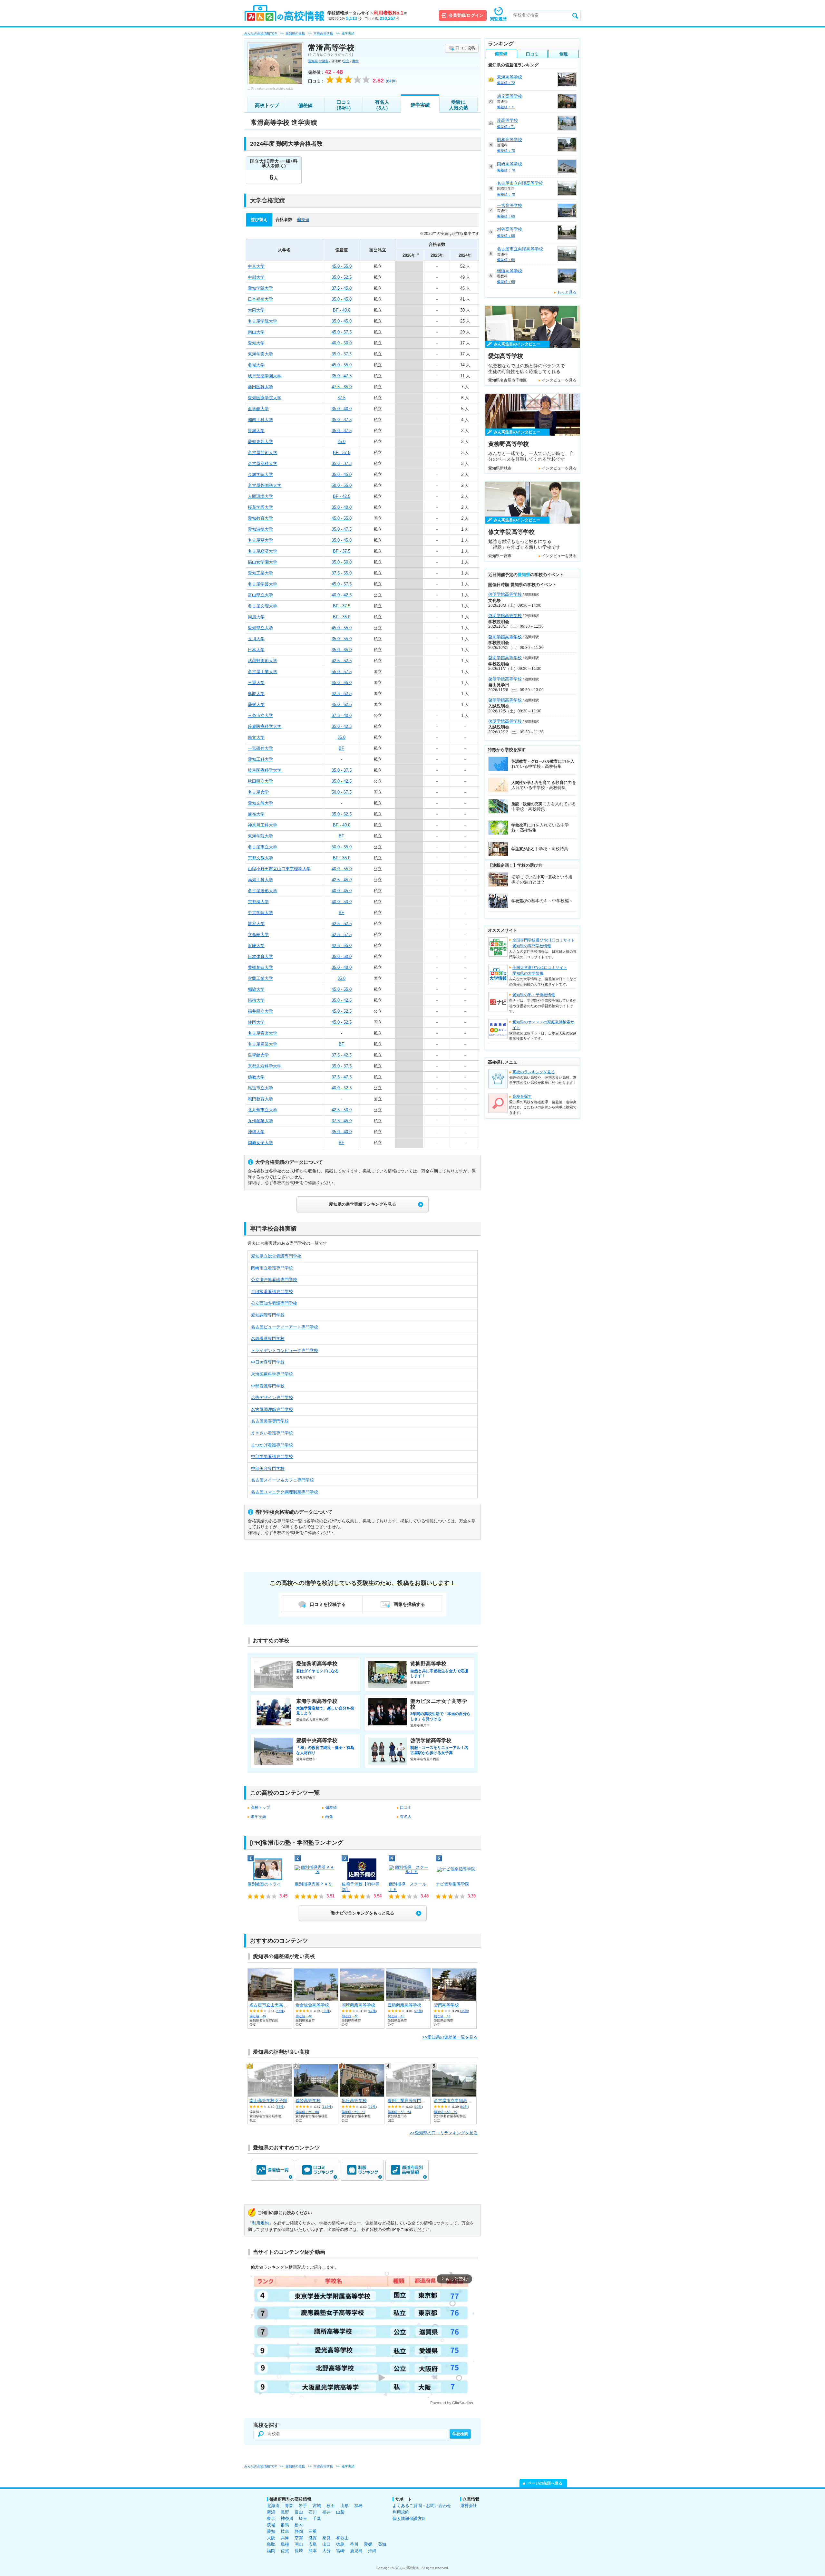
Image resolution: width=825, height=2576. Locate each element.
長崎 (299, 2551)
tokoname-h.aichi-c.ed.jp (275, 88)
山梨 (340, 2512)
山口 (326, 2544)
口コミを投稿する (328, 1604)
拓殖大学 (256, 1000)
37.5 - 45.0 (342, 288)
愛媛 (368, 2544)
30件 (418, 2107)
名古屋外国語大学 (265, 485)
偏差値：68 (506, 236)
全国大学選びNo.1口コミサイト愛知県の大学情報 (540, 970)
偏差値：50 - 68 (307, 2112)
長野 (285, 2512)
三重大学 (256, 683)
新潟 (271, 2512)
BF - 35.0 (342, 617)
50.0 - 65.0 (342, 847)
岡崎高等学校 (510, 164)
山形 (345, 2506)
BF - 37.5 (342, 453)
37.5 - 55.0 (342, 573)
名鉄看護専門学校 (268, 1339)
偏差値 (305, 105)
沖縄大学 (256, 1132)
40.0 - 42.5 (342, 595)
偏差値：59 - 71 (353, 2112)
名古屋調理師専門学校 (272, 1409)
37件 (280, 2107)
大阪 (271, 2538)
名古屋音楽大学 (262, 1033)
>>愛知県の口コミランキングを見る (444, 2133)
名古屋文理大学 (262, 606)
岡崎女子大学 (260, 1143)
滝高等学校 (507, 120)
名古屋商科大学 (262, 463)
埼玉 (303, 2518)
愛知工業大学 (260, 573)
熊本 (313, 2551)
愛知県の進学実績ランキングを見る (363, 1204)
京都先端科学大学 (265, 1066)
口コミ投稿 (465, 48)
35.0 (341, 442)
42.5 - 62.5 (342, 694)
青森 (289, 2506)
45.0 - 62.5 (342, 704)
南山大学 (256, 332)
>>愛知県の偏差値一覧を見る (450, 2037)
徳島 (340, 2544)
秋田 (331, 2506)
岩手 (303, 2506)
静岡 (299, 2531)
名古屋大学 (258, 792)
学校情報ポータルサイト (367, 13)
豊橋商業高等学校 (404, 2005)
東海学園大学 (260, 354)
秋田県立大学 (260, 781)
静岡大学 (256, 1022)
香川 (354, 2544)
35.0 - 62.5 (342, 814)
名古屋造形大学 (262, 891)
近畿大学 (256, 945)
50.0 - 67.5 (342, 792)
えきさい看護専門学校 (272, 1433)
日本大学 (256, 650)
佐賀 (285, 2551)
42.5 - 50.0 (342, 1110)
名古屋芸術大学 (262, 453)
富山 (299, 2512)
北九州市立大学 (262, 1110)
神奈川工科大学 (262, 825)
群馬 (285, 2525)
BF (341, 748)
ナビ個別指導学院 (452, 1884)
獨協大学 (256, 989)
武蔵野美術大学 (262, 661)
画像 (329, 1817)
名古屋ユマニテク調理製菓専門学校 (285, 1492)
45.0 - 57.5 (342, 332)
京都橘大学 (258, 902)
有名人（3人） (382, 105)
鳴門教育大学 (260, 1099)
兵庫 (285, 2538)
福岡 (271, 2551)
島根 (285, 2544)
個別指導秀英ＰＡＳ (313, 1884)
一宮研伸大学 (260, 748)
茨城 (271, 2525)
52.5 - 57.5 (342, 935)
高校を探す (522, 1096)
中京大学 (256, 266)
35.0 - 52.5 (342, 277)
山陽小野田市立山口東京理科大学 (279, 869)
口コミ (406, 1808)
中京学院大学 (260, 913)
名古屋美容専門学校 (270, 1421)
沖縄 (372, 2551)
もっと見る (567, 292)
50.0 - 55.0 (342, 485)
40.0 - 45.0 (342, 891)
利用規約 (260, 2223)
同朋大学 (256, 617)
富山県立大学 (260, 595)
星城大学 (256, 431)
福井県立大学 (260, 1011)
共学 (355, 61)
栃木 (299, 2525)
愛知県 (313, 61)
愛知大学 (256, 343)
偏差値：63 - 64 (399, 2112)
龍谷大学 (256, 924)
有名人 (406, 1817)
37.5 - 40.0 (342, 715)
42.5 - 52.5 (342, 661)
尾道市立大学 (260, 1088)
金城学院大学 (260, 474)
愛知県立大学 (260, 628)
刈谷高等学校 (510, 229)
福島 (358, 2506)
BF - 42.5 (342, 496)
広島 (313, 2544)
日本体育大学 (260, 956)
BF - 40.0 (342, 310)
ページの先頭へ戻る (545, 2483)
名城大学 (256, 365)
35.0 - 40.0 (342, 409)
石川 (313, 2512)
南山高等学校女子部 (268, 2101)
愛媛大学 (256, 704)
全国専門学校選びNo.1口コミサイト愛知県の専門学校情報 (544, 943)
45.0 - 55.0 (342, 266)
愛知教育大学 (260, 518)
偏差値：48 (304, 2016)
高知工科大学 (260, 880)
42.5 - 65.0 (342, 945)
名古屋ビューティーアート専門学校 (285, 1327)
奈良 (326, 2538)
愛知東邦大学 (260, 442)
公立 (346, 61)
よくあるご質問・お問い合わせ (422, 2506)
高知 (382, 2544)
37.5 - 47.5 (342, 1077)
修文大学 (256, 737)
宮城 (317, 2506)
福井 (326, 2512)
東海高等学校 (510, 77)
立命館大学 (258, 935)
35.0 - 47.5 (342, 376)
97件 (372, 2107)
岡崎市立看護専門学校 (272, 1268)
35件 (464, 2011)
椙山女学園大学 (262, 562)
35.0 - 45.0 (342, 299)
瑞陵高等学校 (308, 2101)
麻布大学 (256, 814)
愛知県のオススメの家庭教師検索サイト (543, 1025)
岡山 (299, 2544)
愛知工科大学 (260, 759)
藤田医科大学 (260, 387)
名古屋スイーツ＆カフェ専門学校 (282, 1480)
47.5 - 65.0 (342, 387)
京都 (299, 2538)
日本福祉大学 (260, 299)
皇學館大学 (258, 1055)
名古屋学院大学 (262, 321)
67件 (280, 2011)
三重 (313, 2531)
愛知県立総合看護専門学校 (276, 1256)
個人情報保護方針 (409, 2518)
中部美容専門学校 (268, 1468)
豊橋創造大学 (260, 967)
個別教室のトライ (264, 1884)
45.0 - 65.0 (342, 683)
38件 (326, 2011)
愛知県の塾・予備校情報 (534, 995)
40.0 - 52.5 (342, 1088)
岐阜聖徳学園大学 (265, 376)
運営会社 (469, 2506)
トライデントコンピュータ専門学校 (285, 1351)
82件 (464, 2107)
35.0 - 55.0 (342, 639)
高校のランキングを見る (534, 1072)
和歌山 (342, 2538)
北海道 (273, 2506)
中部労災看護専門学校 (272, 1457)
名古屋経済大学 (262, 551)
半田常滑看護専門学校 (272, 1292)
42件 (372, 2011)
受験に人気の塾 (459, 105)
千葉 (317, 2518)
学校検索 (460, 2434)
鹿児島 (356, 2551)
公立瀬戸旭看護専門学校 (274, 1280)
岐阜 (285, 2531)
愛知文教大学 (260, 803)
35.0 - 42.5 (342, 726)
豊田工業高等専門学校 (409, 2101)
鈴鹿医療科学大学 (265, 726)
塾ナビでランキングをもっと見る (363, 1913)
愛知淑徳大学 (260, 529)
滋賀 (313, 2538)
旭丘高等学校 (354, 2101)
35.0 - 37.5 (342, 354)
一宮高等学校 (510, 205)
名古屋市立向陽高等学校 (457, 2101)
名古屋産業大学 (262, 1044)
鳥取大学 (256, 694)
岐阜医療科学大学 (265, 770)
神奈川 (287, 2518)
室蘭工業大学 (260, 978)
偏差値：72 (506, 83)
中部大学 (256, 277)
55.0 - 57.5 (342, 672)
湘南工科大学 (260, 420)
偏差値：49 (258, 2016)
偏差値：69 (506, 216)
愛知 (271, 2531)
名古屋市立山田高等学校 (272, 2005)
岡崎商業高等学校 (358, 2005)
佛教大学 (256, 1077)
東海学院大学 (260, 836)
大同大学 (256, 310)
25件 (418, 2011)
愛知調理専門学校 (268, 1315)
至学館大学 (258, 409)
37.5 (341, 398)
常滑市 (324, 61)
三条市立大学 (260, 715)
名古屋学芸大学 (262, 584)
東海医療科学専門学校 (272, 1374)
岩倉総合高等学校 (312, 2005)
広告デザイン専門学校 (272, 1398)
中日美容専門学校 (268, 1362)
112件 (327, 2107)
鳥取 (271, 2544)
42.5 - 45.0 (342, 880)
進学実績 (420, 105)
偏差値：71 (506, 107)
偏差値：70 (506, 150)
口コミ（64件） (344, 105)
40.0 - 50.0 (342, 343)
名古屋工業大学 (262, 672)
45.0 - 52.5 (342, 1011)
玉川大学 (256, 639)
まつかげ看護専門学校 (272, 1445)
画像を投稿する (409, 1604)
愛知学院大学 (260, 288)
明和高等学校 (510, 140)
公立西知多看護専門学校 (274, 1303)
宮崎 (340, 2551)
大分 (326, 2551)
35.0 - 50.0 (342, 562)
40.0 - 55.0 (342, 869)
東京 (271, 2518)
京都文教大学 (260, 858)
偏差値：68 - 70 (446, 2112)
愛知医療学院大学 (265, 398)
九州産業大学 (260, 1121)
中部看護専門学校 (268, 1386)
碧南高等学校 (446, 2005)
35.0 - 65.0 (342, 650)
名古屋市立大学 (262, 847)
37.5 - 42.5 (342, 1055)
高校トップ (267, 105)
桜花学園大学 (260, 507)
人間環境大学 (260, 496)
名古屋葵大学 (260, 540)
